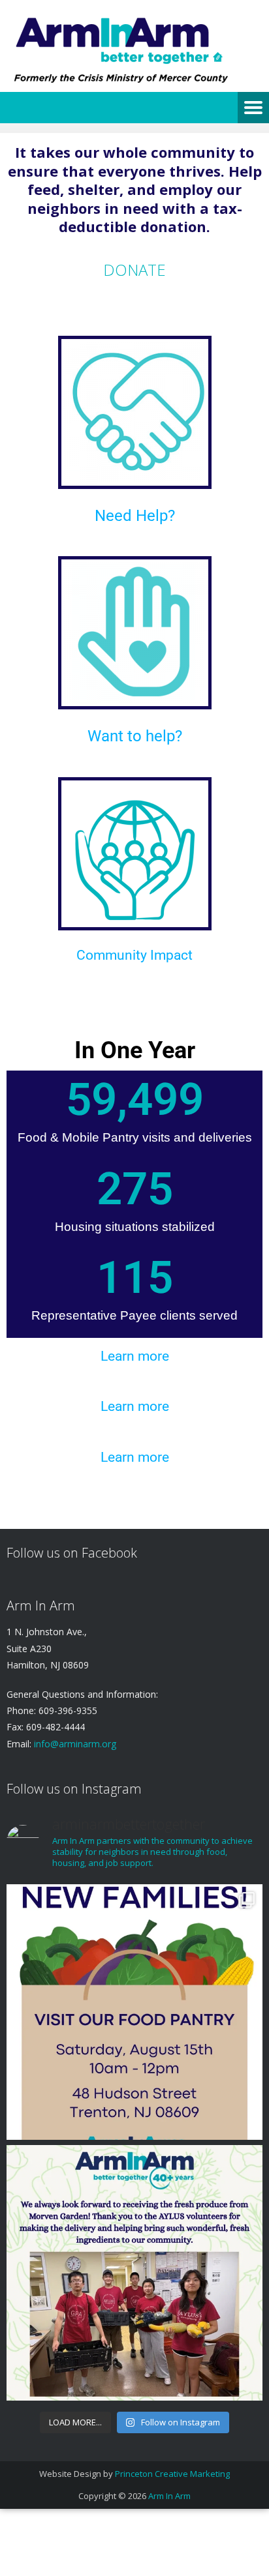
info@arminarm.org (74, 1744)
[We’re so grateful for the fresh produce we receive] (134, 2273)
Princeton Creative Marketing (172, 2474)
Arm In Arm (169, 2496)
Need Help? (135, 516)
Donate (134, 270)
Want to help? (135, 736)
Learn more (135, 1356)
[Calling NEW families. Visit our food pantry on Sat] (134, 2012)
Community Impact (134, 955)
